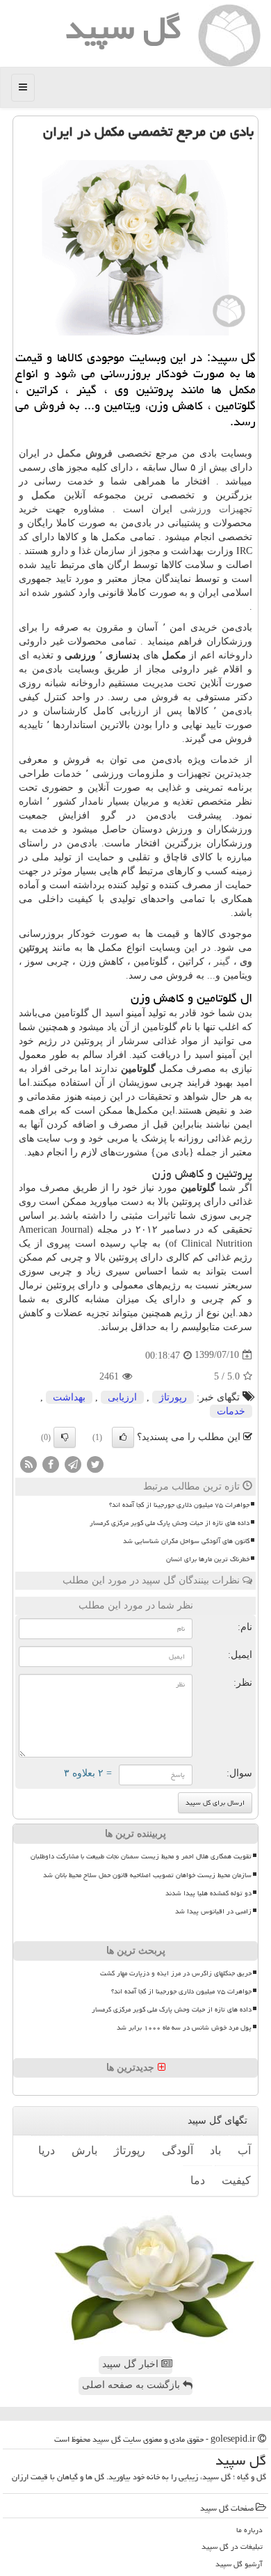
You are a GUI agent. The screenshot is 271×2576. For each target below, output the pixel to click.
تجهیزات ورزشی (216, 509)
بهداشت (69, 1397)
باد (215, 2150)
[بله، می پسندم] (123, 1437)
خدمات (231, 1411)
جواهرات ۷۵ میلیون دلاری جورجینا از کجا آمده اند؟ (179, 1505)
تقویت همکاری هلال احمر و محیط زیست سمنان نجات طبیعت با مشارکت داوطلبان (141, 1856)
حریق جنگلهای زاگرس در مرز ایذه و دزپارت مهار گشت (176, 1973)
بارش (84, 2150)
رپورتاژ (173, 1397)
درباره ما (249, 2530)
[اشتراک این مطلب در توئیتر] (95, 1463)
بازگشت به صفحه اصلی (132, 2385)
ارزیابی (122, 1397)
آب (244, 2150)
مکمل (43, 495)
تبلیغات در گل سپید (232, 2546)
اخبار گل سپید (132, 2364)
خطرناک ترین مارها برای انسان (208, 1559)
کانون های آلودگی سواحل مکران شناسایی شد (186, 1541)
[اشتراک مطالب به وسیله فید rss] (28, 1463)
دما (198, 2180)
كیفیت (236, 2180)
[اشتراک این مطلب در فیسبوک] (51, 1463)
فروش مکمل (85, 453)
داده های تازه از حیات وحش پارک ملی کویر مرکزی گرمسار (170, 1523)
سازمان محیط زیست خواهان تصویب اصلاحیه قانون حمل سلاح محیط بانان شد (147, 1875)
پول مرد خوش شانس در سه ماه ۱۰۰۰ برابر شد (184, 2028)
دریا (47, 2150)
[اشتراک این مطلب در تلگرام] (73, 1463)
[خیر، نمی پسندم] (65, 1437)
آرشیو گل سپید (239, 2564)
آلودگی (178, 2150)
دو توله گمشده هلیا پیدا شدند (208, 1893)
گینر (222, 962)
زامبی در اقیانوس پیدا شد (213, 1911)
